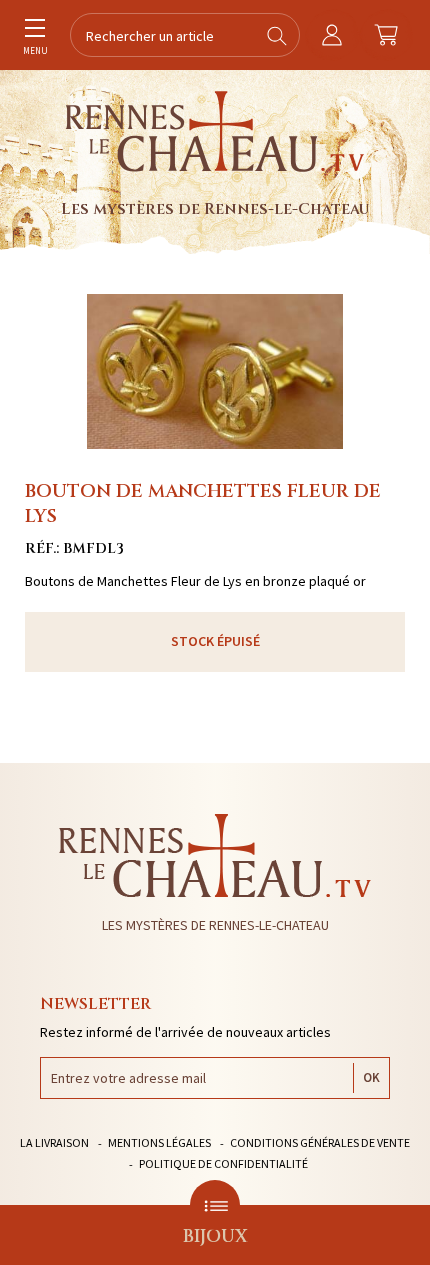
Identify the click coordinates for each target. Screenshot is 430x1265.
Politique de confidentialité (223, 1163)
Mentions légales (159, 1142)
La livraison (54, 1142)
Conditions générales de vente (320, 1142)
